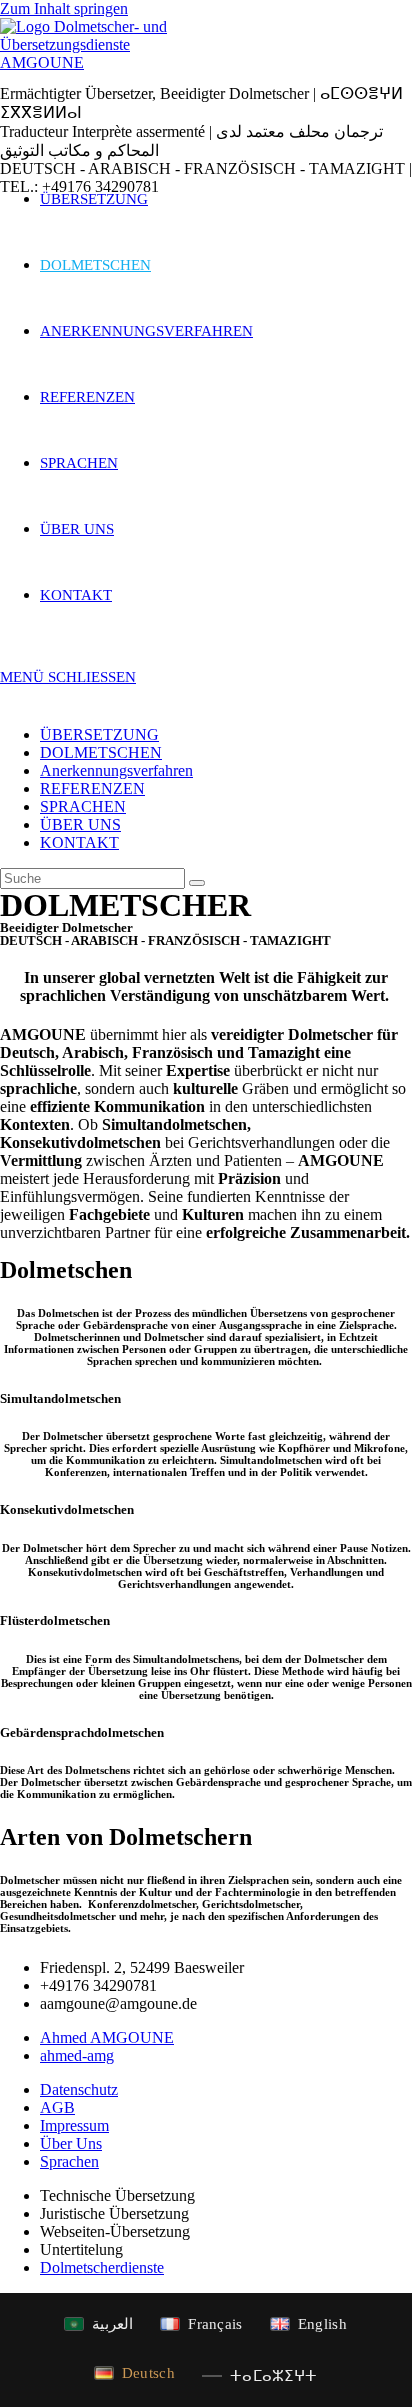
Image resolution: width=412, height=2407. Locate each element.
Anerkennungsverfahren (116, 770)
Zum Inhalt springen (64, 8)
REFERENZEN (92, 788)
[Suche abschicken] (197, 883)
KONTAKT (79, 842)
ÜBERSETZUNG (99, 734)
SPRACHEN (83, 806)
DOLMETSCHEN (101, 752)
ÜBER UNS (80, 824)
